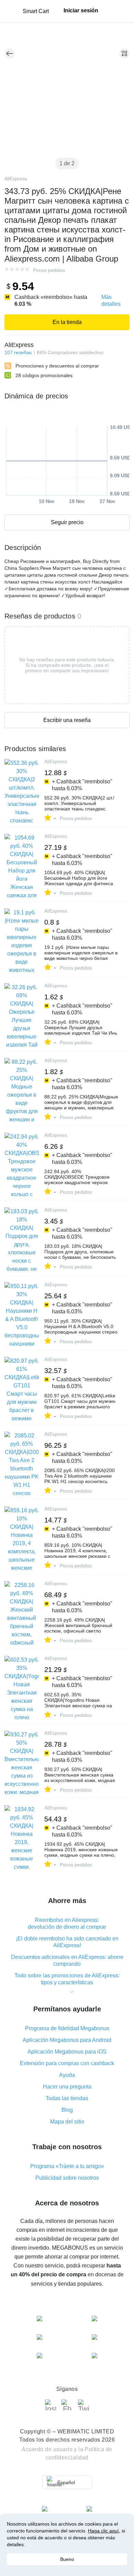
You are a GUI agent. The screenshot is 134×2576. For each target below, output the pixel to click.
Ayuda (67, 2075)
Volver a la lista (10, 53)
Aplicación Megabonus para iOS (67, 2052)
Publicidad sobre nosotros (67, 2178)
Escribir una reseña (67, 720)
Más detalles (111, 300)
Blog (67, 2110)
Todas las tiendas (67, 2098)
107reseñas (18, 352)
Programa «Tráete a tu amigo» (67, 2166)
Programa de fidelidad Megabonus (67, 2028)
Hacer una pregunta (67, 2087)
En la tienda (67, 322)
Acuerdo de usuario (47, 2449)
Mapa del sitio (67, 2122)
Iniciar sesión (81, 10)
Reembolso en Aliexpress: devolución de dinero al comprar (67, 1923)
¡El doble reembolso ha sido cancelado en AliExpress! (67, 1942)
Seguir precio (67, 522)
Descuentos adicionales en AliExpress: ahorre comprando (67, 1960)
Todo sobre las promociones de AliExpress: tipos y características (67, 1979)
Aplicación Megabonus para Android (67, 2040)
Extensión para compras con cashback (67, 2063)
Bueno (67, 2559)
